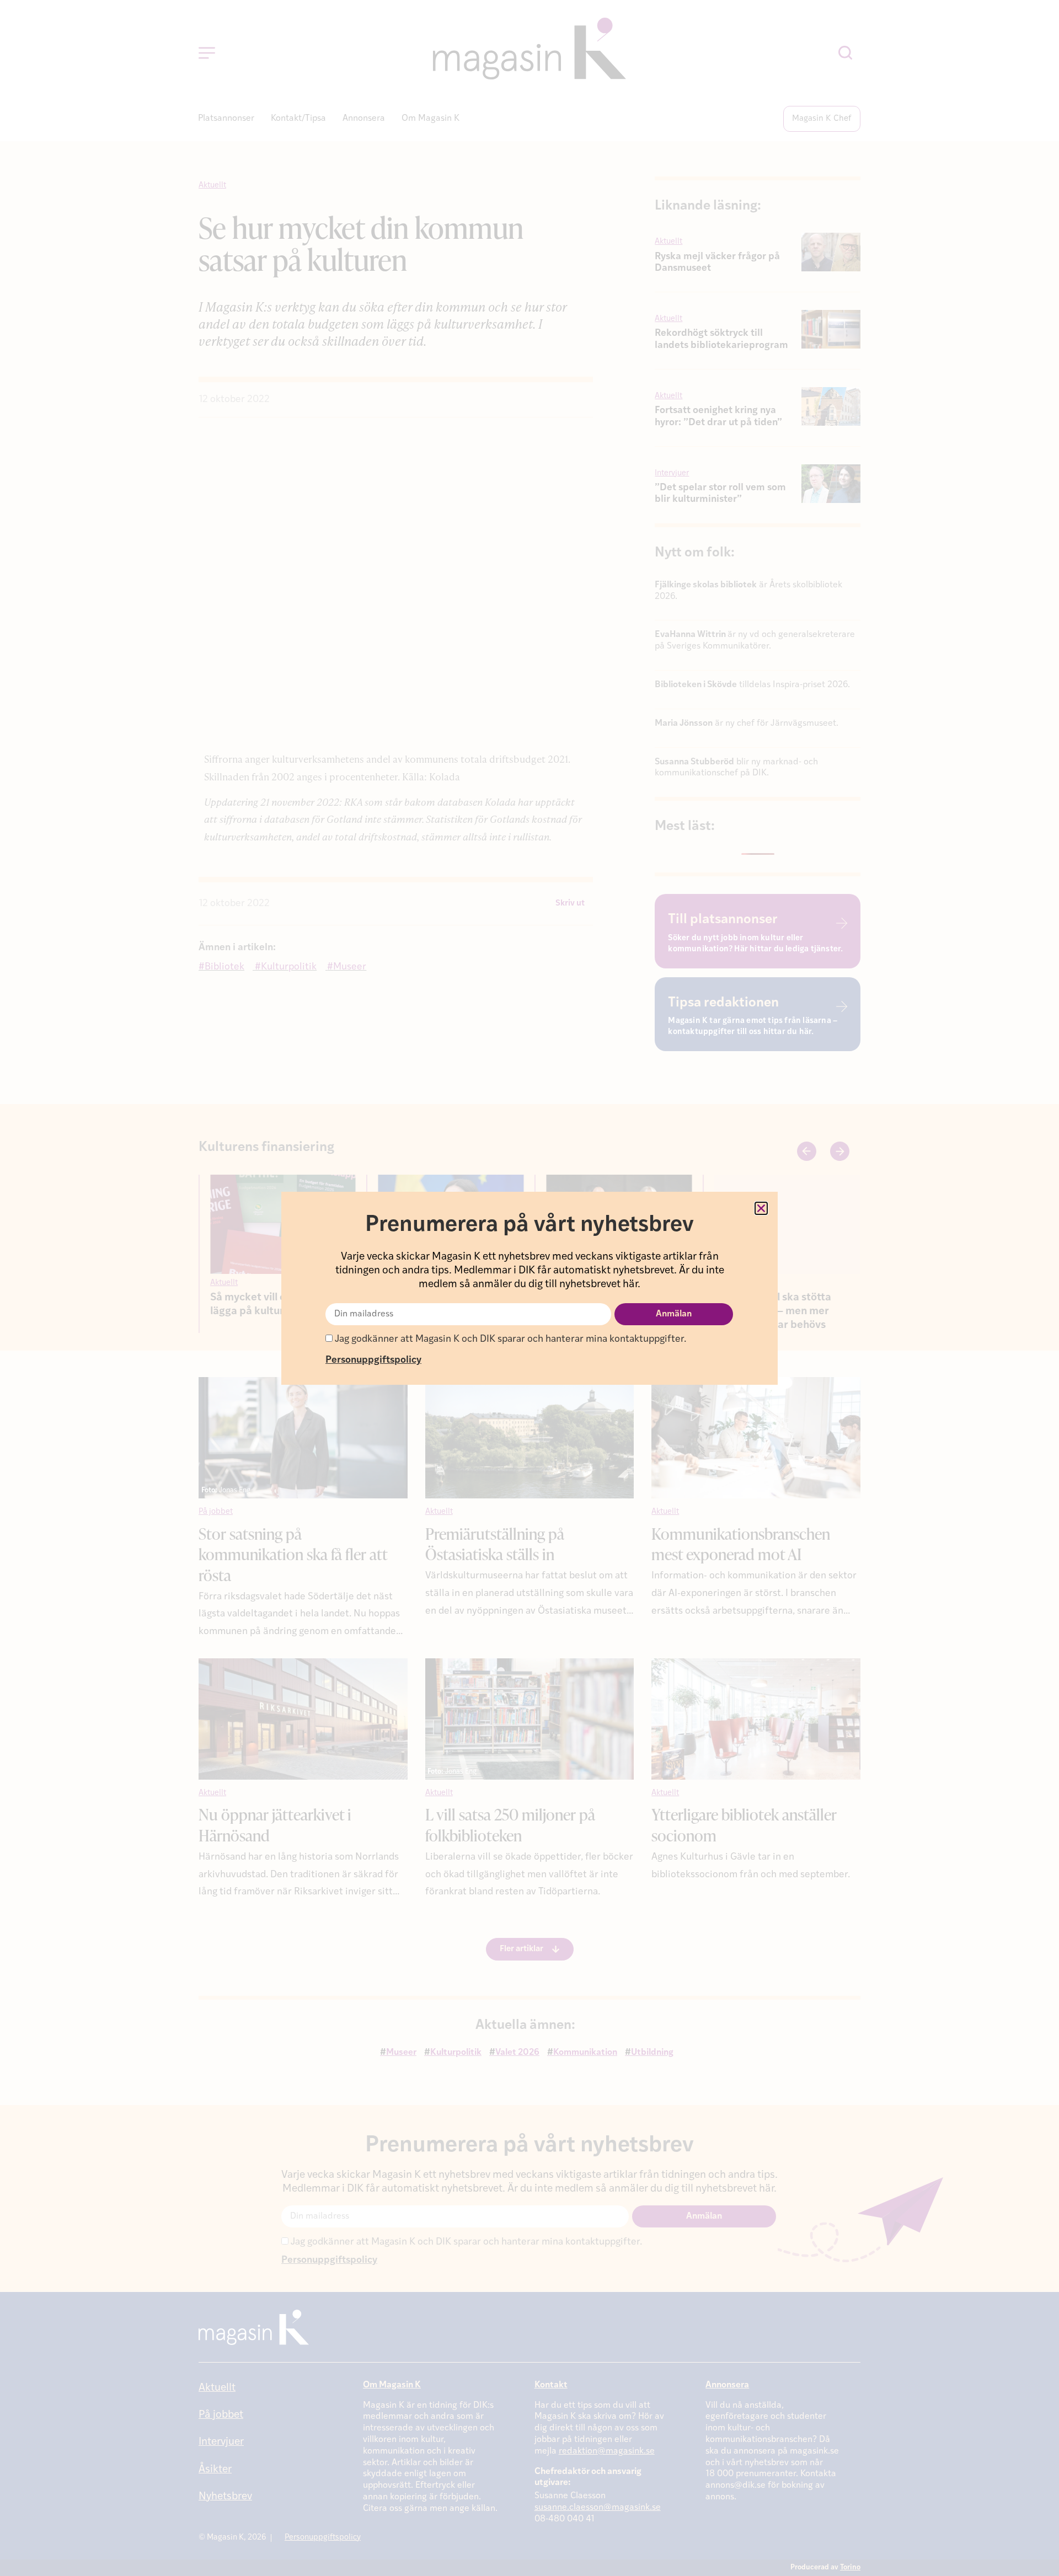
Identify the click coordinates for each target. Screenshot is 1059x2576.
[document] (529, 1288)
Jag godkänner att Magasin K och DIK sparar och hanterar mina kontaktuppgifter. (509, 1339)
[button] (761, 1208)
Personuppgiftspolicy (373, 1360)
